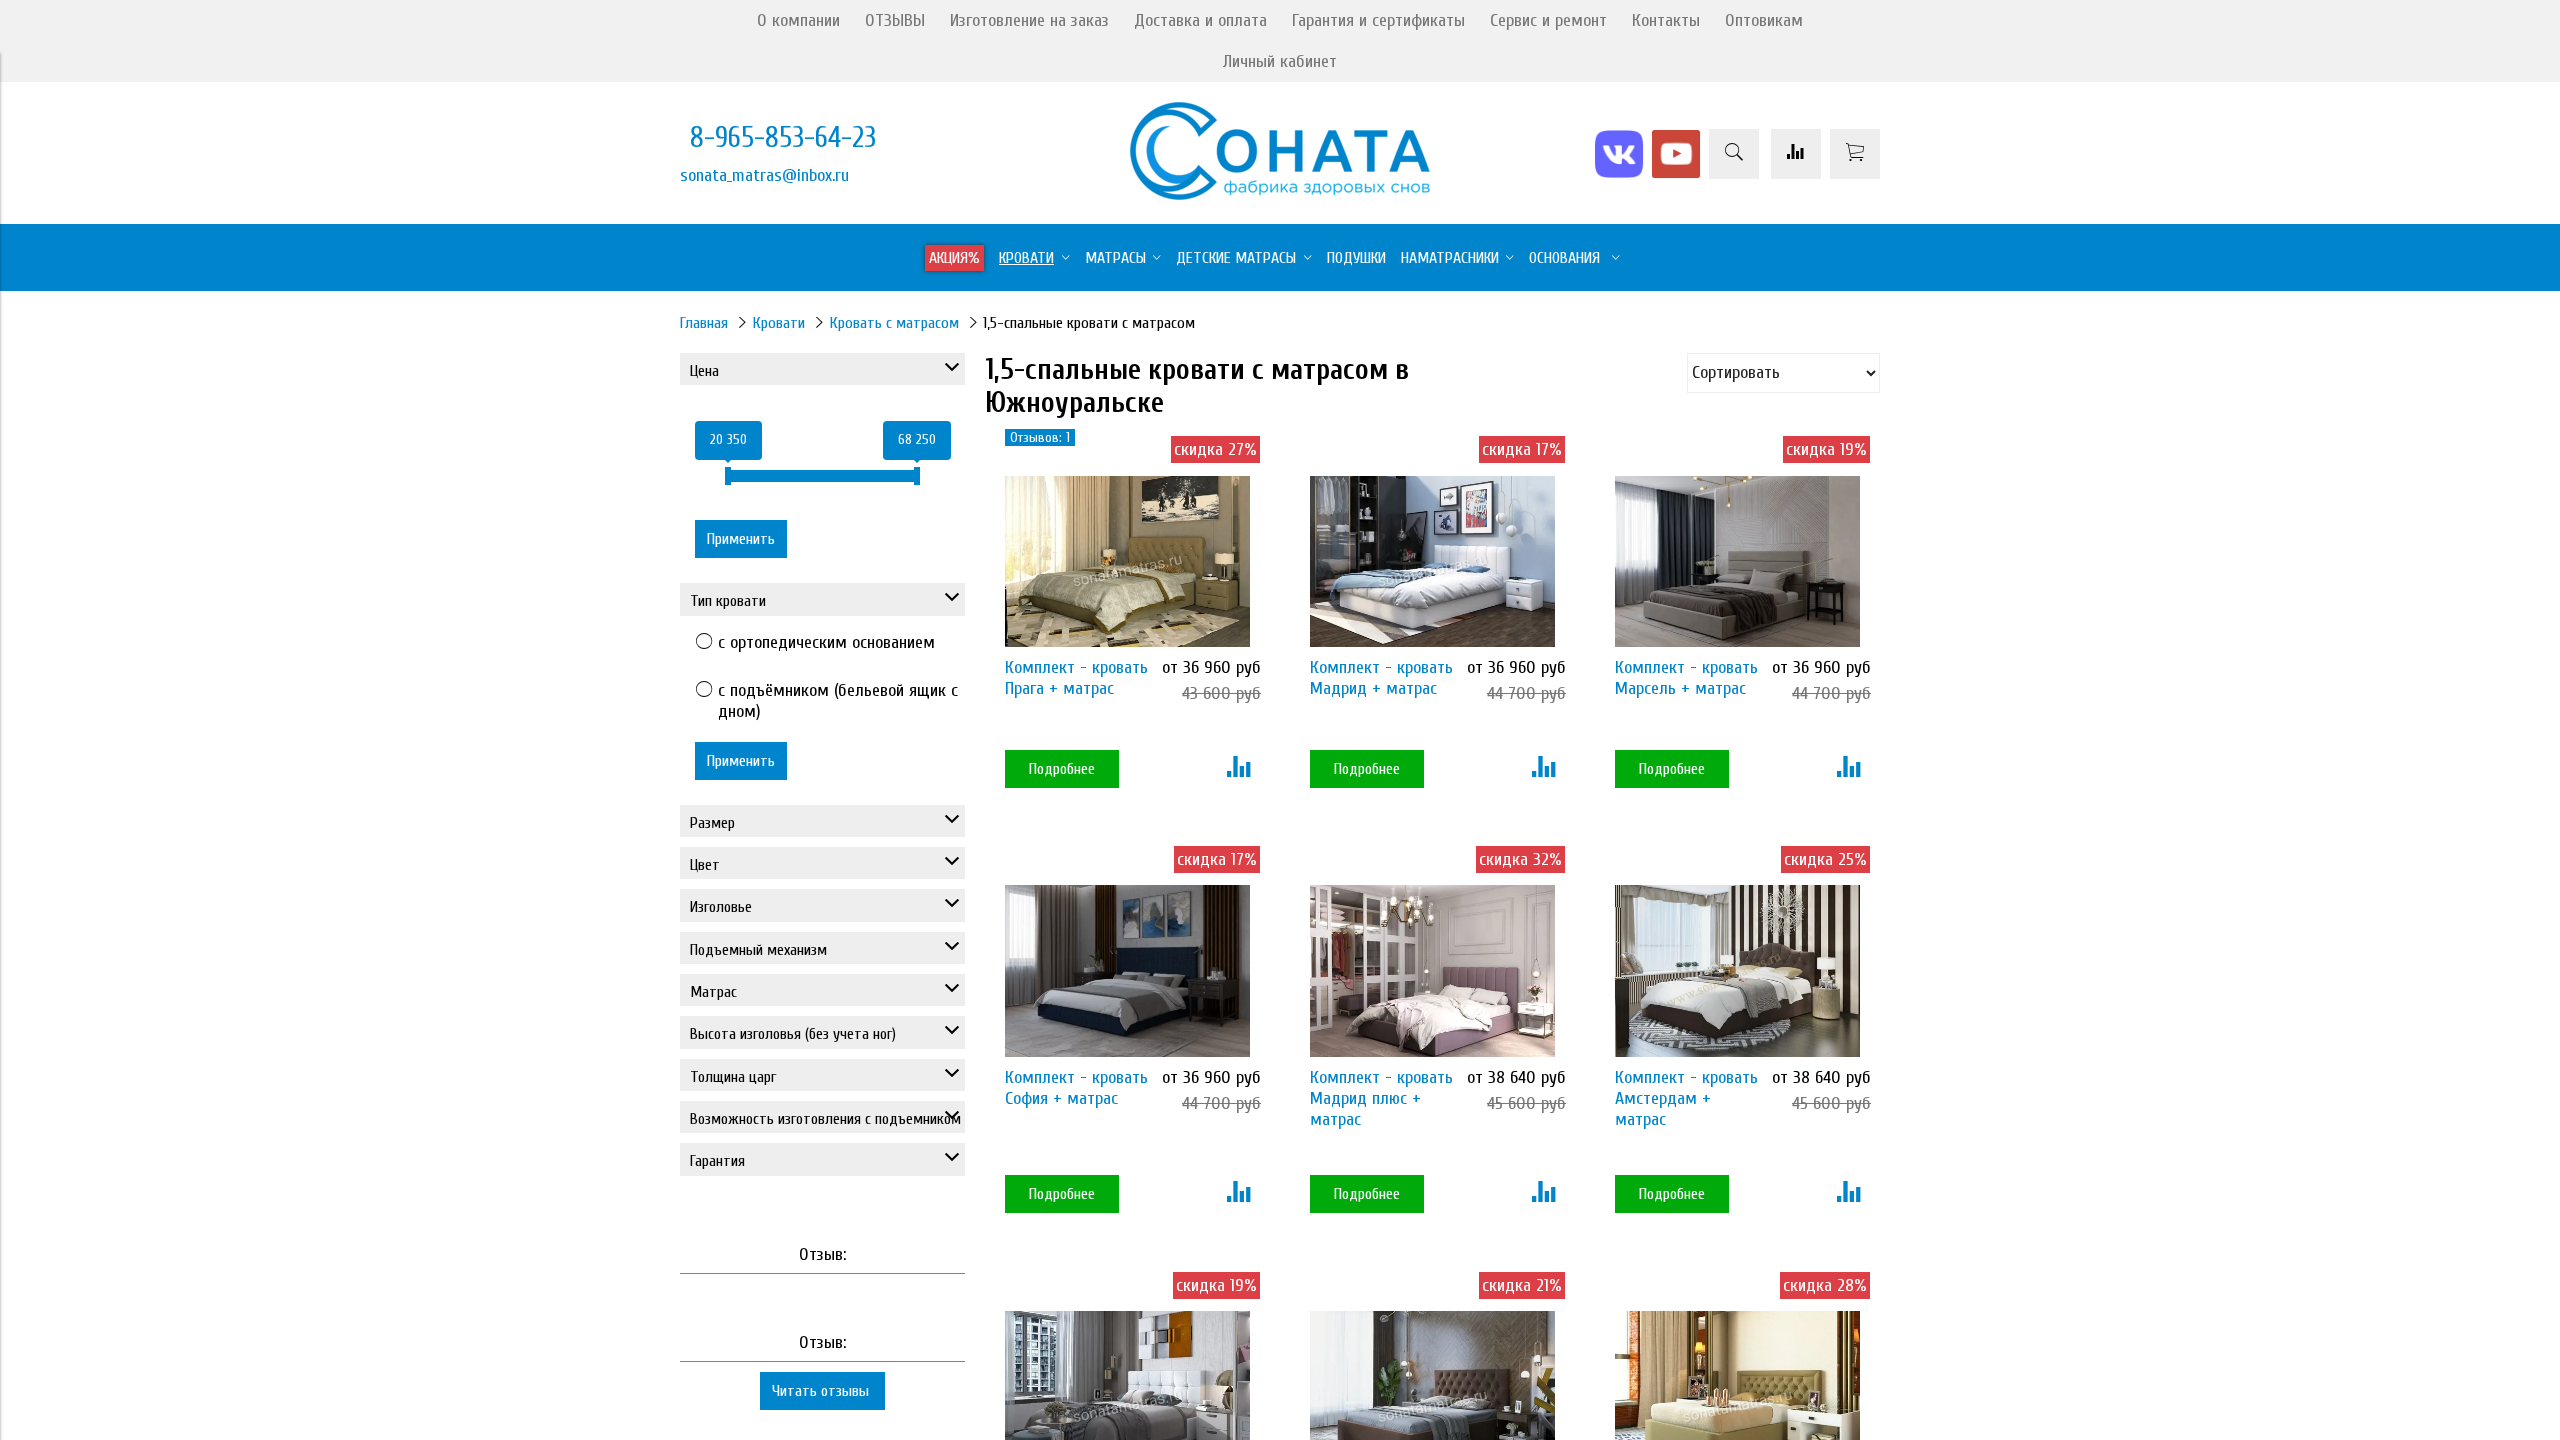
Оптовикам (1764, 20)
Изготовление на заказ (1029, 20)
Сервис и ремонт (1548, 20)
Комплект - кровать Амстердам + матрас (1686, 1098)
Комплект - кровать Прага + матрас (1076, 678)
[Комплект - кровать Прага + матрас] (1127, 561)
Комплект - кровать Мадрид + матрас (1381, 678)
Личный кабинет (1280, 61)
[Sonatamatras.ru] (1280, 194)
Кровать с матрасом (894, 323)
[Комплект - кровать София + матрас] (1127, 970)
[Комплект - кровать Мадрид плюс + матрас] (1432, 970)
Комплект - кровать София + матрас (1076, 1088)
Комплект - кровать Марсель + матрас (1686, 678)
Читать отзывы (822, 1391)
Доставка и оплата (1200, 20)
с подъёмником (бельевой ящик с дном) (838, 701)
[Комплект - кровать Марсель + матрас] (1737, 561)
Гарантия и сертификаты (1378, 20)
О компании (798, 20)
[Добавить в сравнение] (1238, 769)
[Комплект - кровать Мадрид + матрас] (1432, 561)
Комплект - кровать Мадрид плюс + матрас (1381, 1098)
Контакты (1666, 20)
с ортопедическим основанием (826, 642)
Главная (704, 323)
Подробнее (1062, 769)
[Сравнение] (1796, 154)
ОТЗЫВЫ (895, 20)
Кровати (779, 323)
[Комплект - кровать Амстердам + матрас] (1737, 970)
